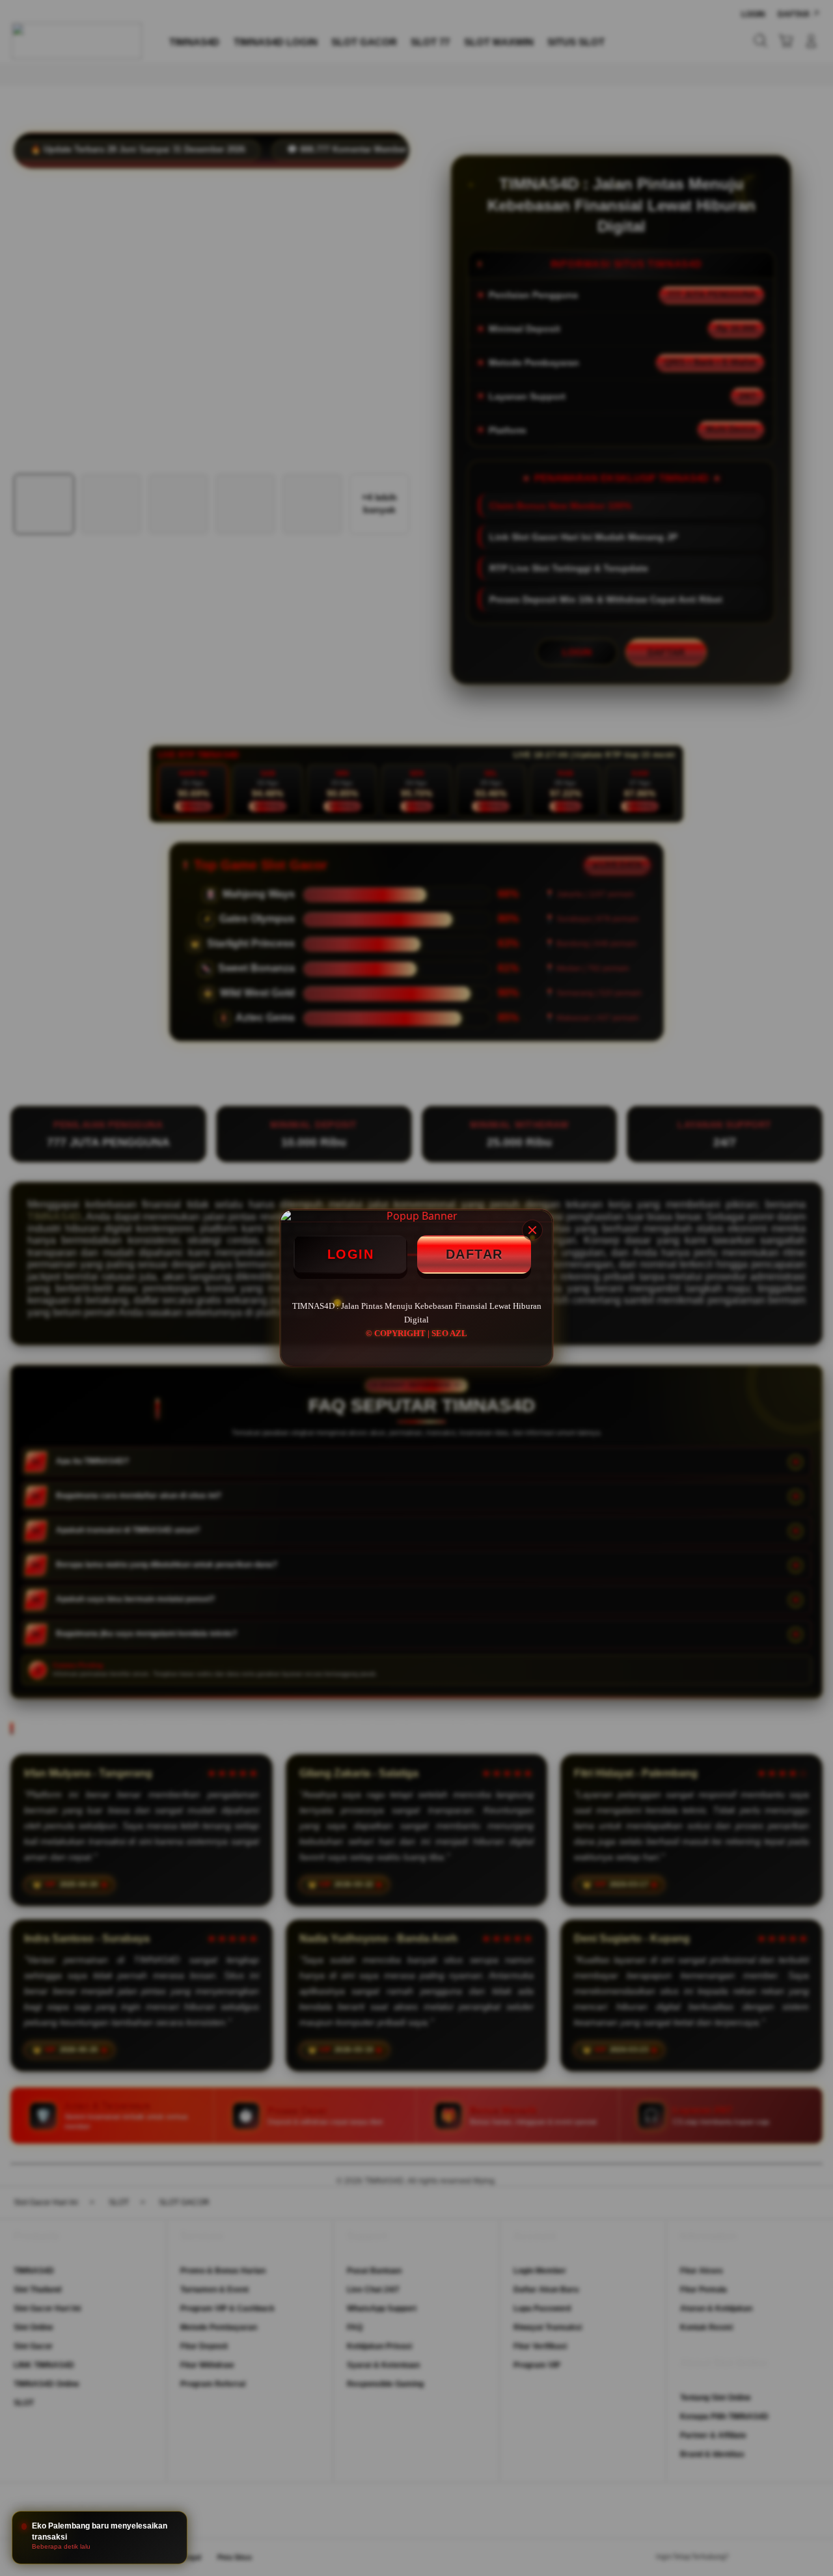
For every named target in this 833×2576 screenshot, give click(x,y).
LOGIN (351, 1254)
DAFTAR (474, 1254)
